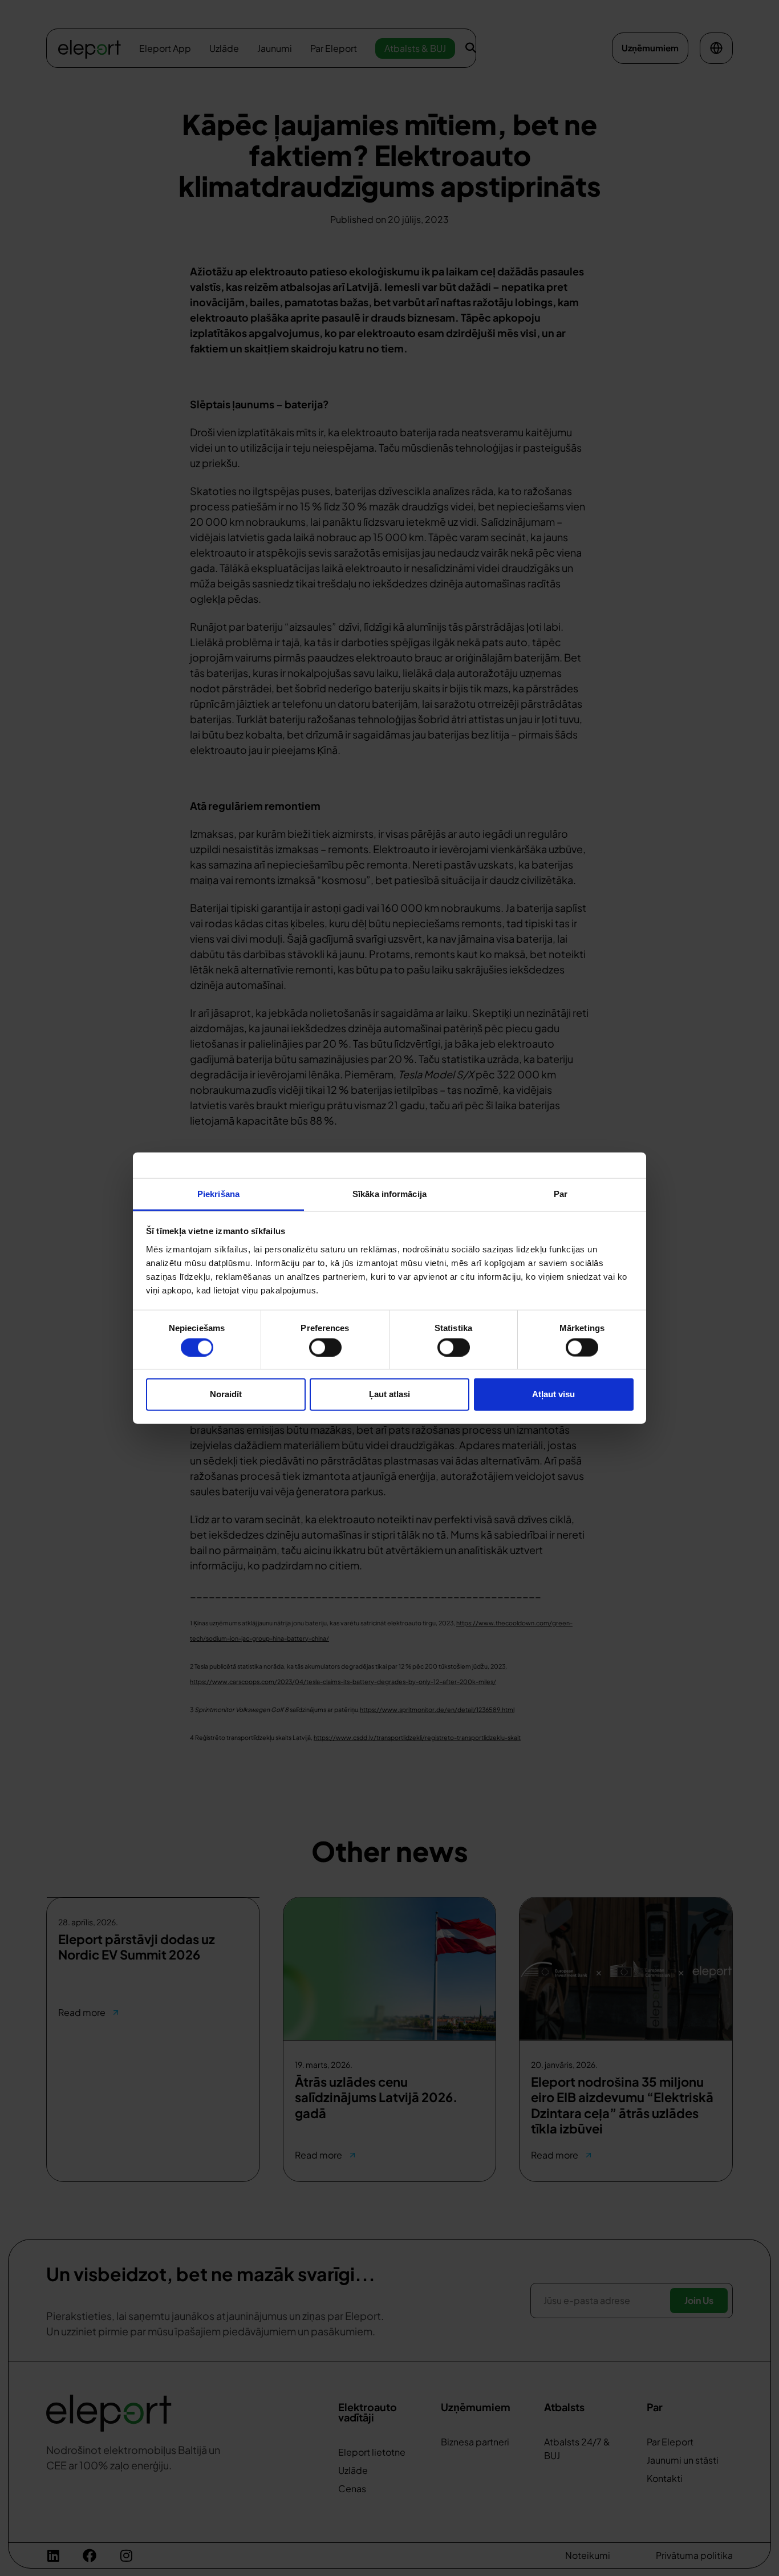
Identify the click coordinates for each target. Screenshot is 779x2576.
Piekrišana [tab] (218, 1193)
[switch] (325, 1347)
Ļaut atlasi (389, 1394)
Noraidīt (226, 1394)
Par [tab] (561, 1193)
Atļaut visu (553, 1394)
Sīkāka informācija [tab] (389, 1193)
